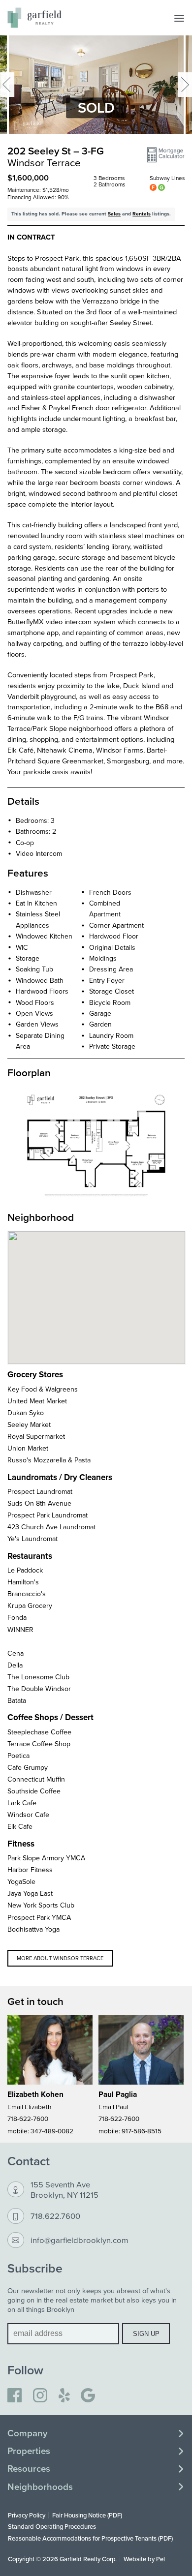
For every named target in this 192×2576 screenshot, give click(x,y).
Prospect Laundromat (40, 1491)
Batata (17, 1700)
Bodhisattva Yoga (33, 1929)
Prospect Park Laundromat (48, 1515)
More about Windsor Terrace (60, 1958)
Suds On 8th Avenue (39, 1503)
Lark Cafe (22, 1803)
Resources (29, 2469)
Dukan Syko (26, 1413)
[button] (166, 155)
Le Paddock (25, 1570)
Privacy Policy (27, 2515)
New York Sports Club (41, 1905)
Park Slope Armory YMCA (46, 1858)
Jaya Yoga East (30, 1893)
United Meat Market (37, 1401)
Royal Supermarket (36, 1436)
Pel (160, 2559)
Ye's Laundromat (32, 1539)
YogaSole (21, 1881)
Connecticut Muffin (36, 1779)
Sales (114, 214)
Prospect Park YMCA (39, 1917)
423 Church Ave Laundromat (51, 1527)
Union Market (28, 1448)
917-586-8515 (142, 2131)
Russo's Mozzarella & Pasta (49, 1460)
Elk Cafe (20, 1826)
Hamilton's (23, 1582)
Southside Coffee (34, 1791)
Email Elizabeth (29, 2106)
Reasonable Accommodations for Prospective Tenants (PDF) (90, 2538)
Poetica (18, 1756)
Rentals (142, 214)
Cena (16, 1653)
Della (15, 1665)
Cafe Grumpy (28, 1767)
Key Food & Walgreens (43, 1389)
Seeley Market (29, 1424)
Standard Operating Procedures (52, 2526)
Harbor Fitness (30, 1870)
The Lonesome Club (38, 1677)
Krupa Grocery (30, 1606)
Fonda (17, 1617)
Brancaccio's (27, 1594)
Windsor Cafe (28, 1815)
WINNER (20, 1630)
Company (27, 2433)
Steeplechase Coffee (39, 1732)
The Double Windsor (39, 1689)
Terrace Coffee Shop (39, 1744)
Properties (29, 2451)
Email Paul (113, 2106)
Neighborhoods (40, 2487)
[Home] (34, 18)
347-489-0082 (52, 2131)
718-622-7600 (28, 2118)
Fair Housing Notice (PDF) (87, 2515)
